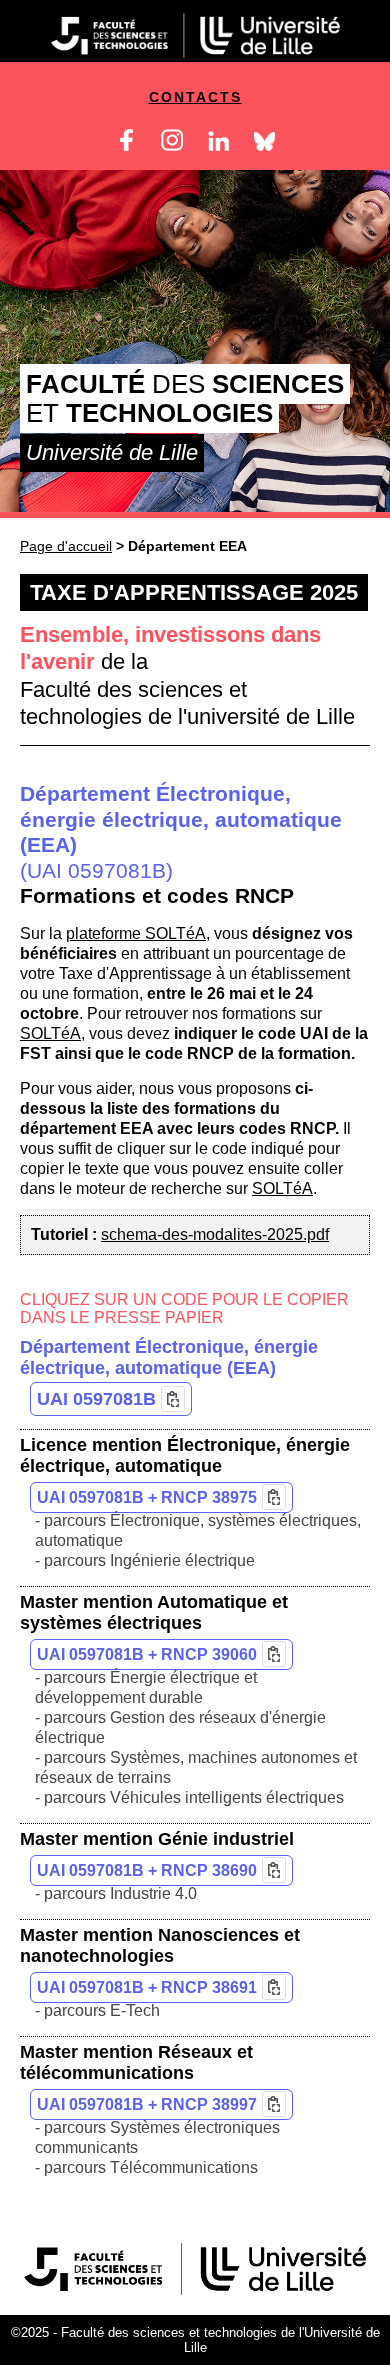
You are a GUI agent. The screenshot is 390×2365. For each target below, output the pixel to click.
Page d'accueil (66, 546)
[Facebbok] (126, 146)
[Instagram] (172, 146)
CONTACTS (195, 97)
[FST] (195, 2289)
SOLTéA (50, 1033)
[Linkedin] (218, 146)
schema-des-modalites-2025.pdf (215, 1234)
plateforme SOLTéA (136, 933)
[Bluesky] (264, 146)
